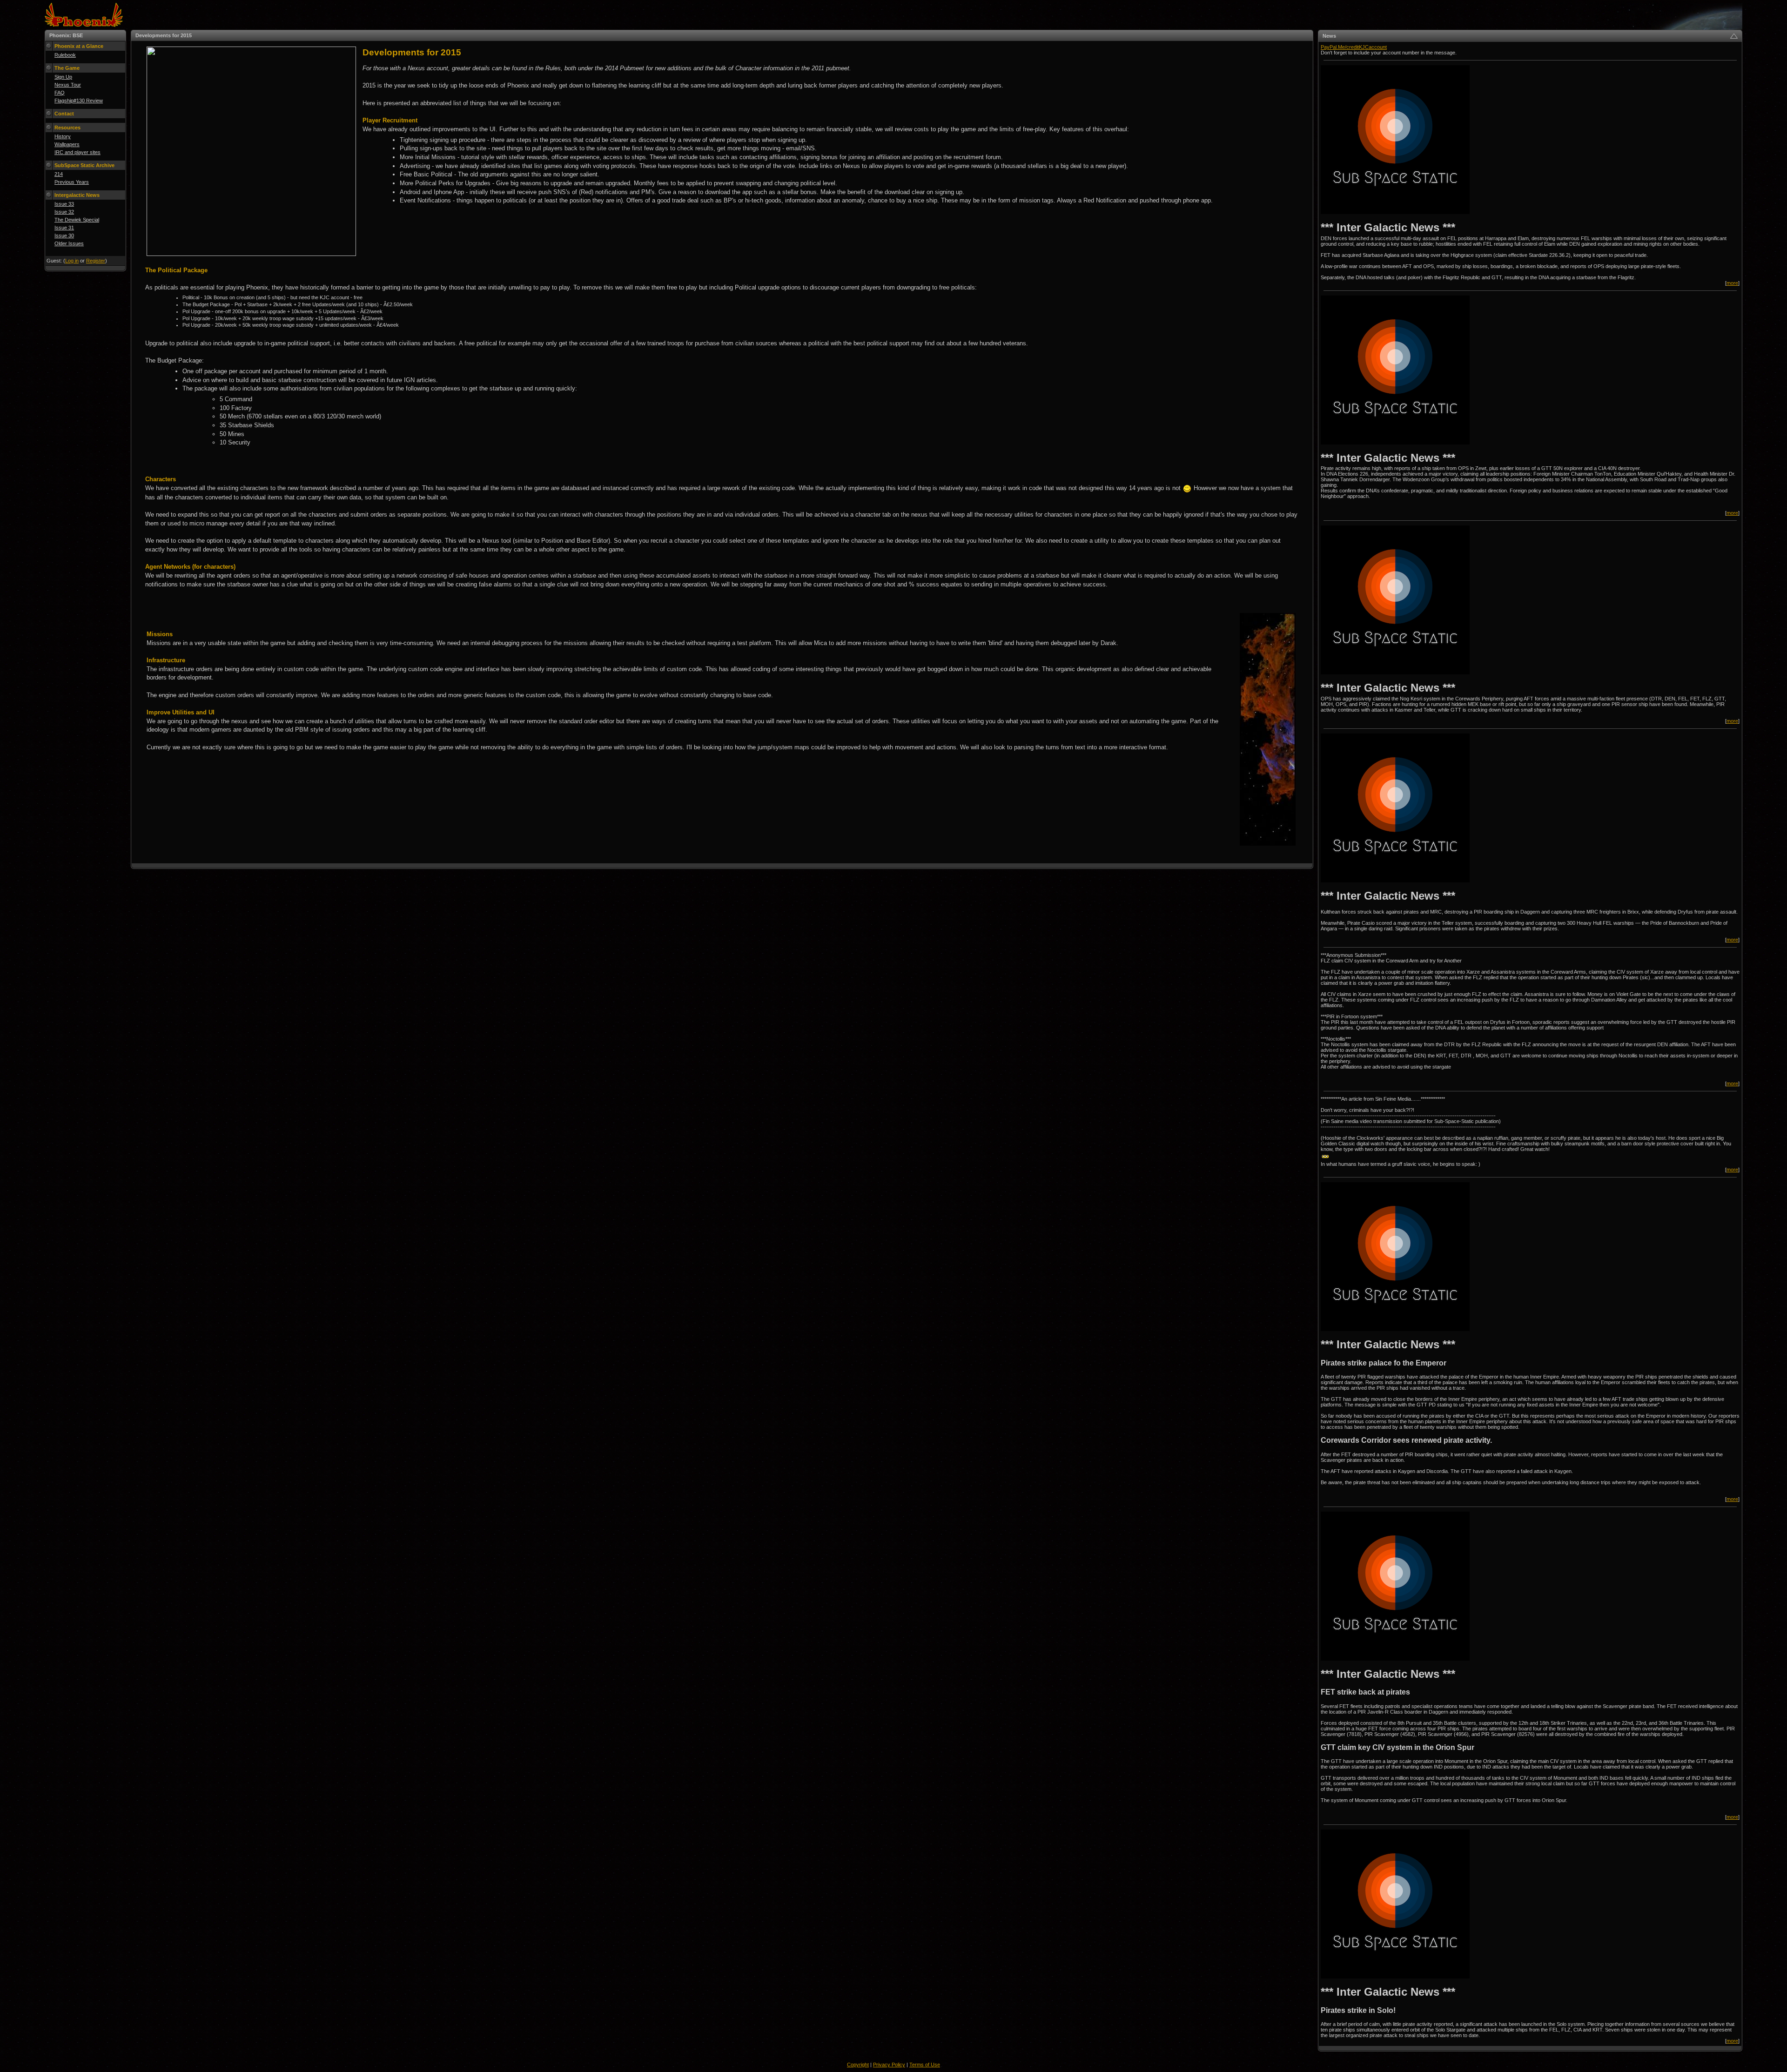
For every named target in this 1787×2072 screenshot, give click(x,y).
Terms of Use (925, 2065)
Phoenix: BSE (66, 35)
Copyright (858, 2065)
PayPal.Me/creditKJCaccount (1354, 47)
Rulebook (65, 55)
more (1732, 283)
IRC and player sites (77, 152)
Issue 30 (64, 235)
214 (59, 174)
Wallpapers (67, 144)
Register (96, 261)
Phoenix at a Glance (79, 46)
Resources (67, 128)
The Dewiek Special (77, 220)
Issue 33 (64, 204)
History (63, 136)
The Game (67, 68)
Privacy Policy (889, 2065)
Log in (72, 261)
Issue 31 (64, 228)
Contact (64, 114)
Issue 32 (64, 212)
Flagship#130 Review (79, 101)
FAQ (60, 93)
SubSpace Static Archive (84, 165)
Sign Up (63, 77)
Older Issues (69, 243)
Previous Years (72, 182)
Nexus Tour (68, 85)
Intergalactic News (77, 195)
